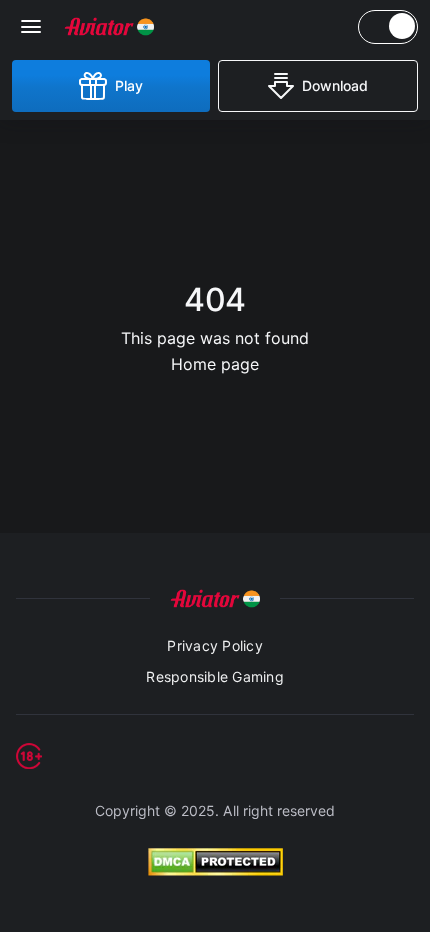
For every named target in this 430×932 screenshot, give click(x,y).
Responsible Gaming (215, 676)
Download (335, 85)
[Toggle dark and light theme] (388, 27)
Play (129, 85)
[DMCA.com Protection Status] (215, 862)
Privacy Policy (215, 645)
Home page (215, 364)
